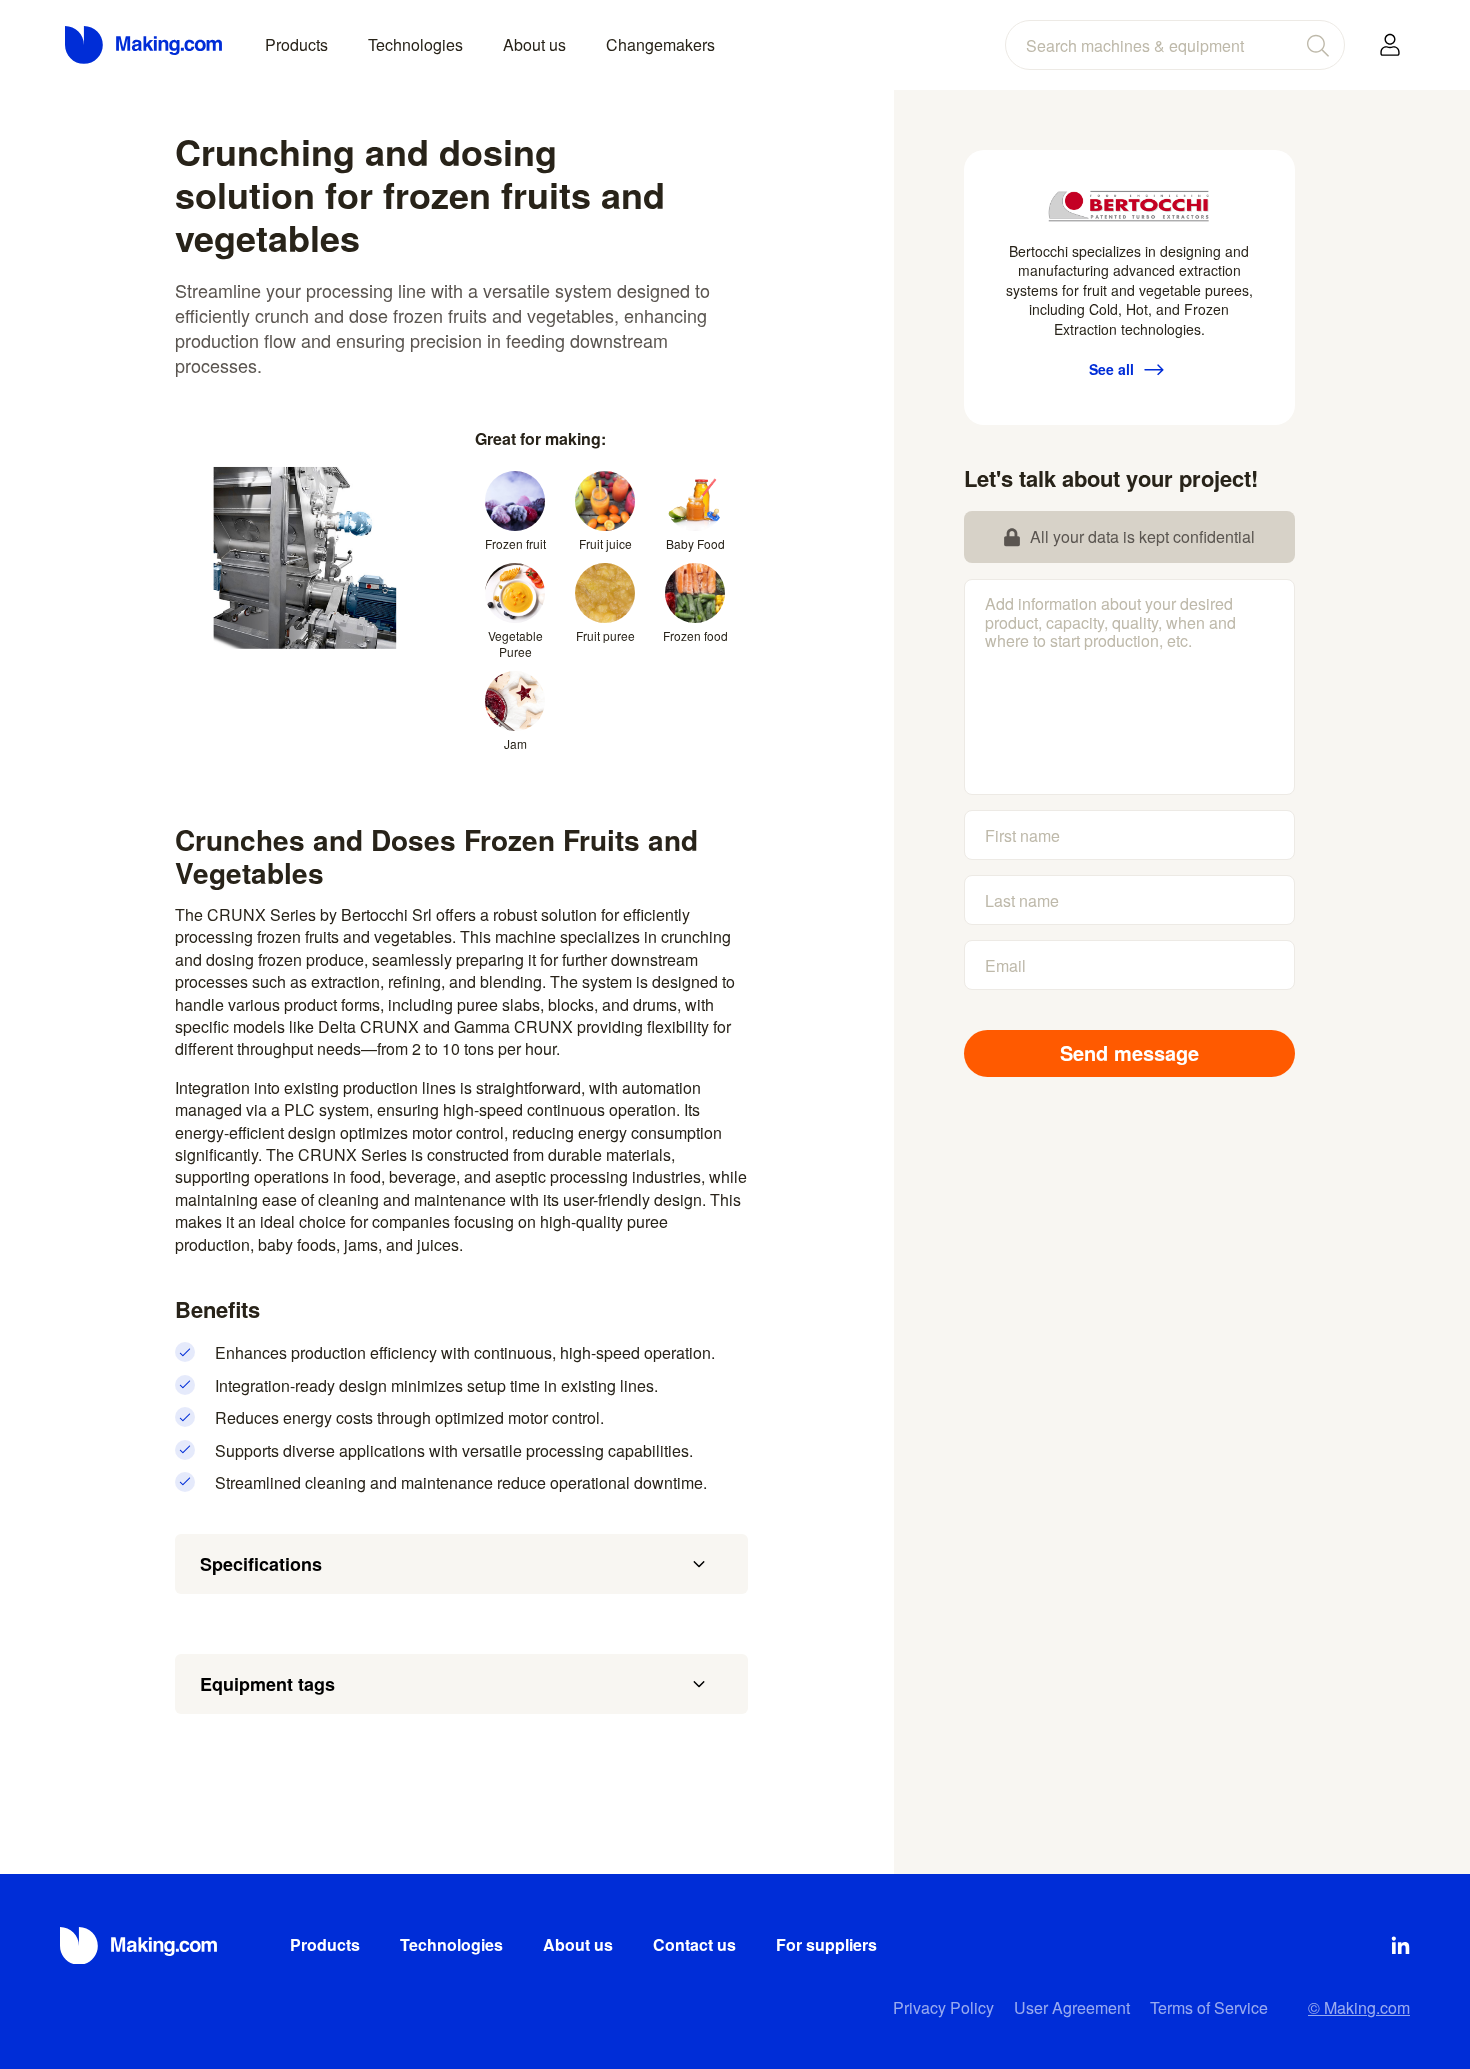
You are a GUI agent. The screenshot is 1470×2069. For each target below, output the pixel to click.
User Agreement (1072, 2007)
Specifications (261, 1564)
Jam (515, 743)
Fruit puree (605, 635)
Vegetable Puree (515, 644)
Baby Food (695, 543)
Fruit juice (605, 543)
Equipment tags (267, 1684)
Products (296, 44)
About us (534, 44)
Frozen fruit (515, 543)
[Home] (145, 45)
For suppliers (826, 1944)
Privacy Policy (943, 2007)
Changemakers (660, 44)
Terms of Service (1209, 2007)
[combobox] (1175, 45)
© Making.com (1359, 2007)
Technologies (415, 44)
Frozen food (695, 635)
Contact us (694, 1944)
